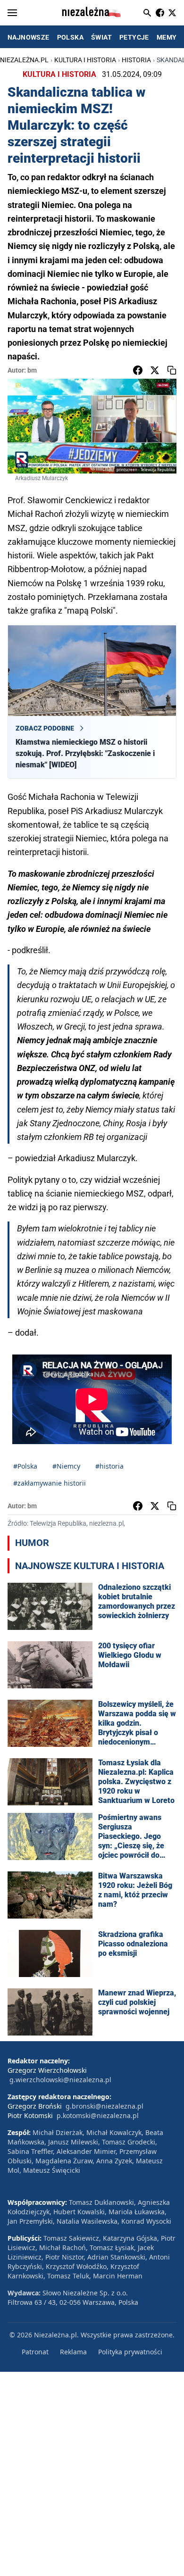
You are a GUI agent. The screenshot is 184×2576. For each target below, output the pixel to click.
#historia (109, 1466)
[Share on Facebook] (138, 370)
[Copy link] (172, 370)
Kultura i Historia (85, 60)
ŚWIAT (101, 37)
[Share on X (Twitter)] (155, 370)
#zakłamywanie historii (50, 1483)
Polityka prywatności (130, 2352)
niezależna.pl (24, 60)
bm (32, 370)
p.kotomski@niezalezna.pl (98, 2115)
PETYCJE (134, 37)
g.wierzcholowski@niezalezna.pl (60, 2080)
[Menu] (12, 13)
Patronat (35, 2352)
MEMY (167, 37)
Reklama (73, 2352)
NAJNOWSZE (29, 37)
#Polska (25, 1466)
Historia (136, 60)
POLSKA (70, 37)
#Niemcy (66, 1466)
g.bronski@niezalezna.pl (105, 2106)
